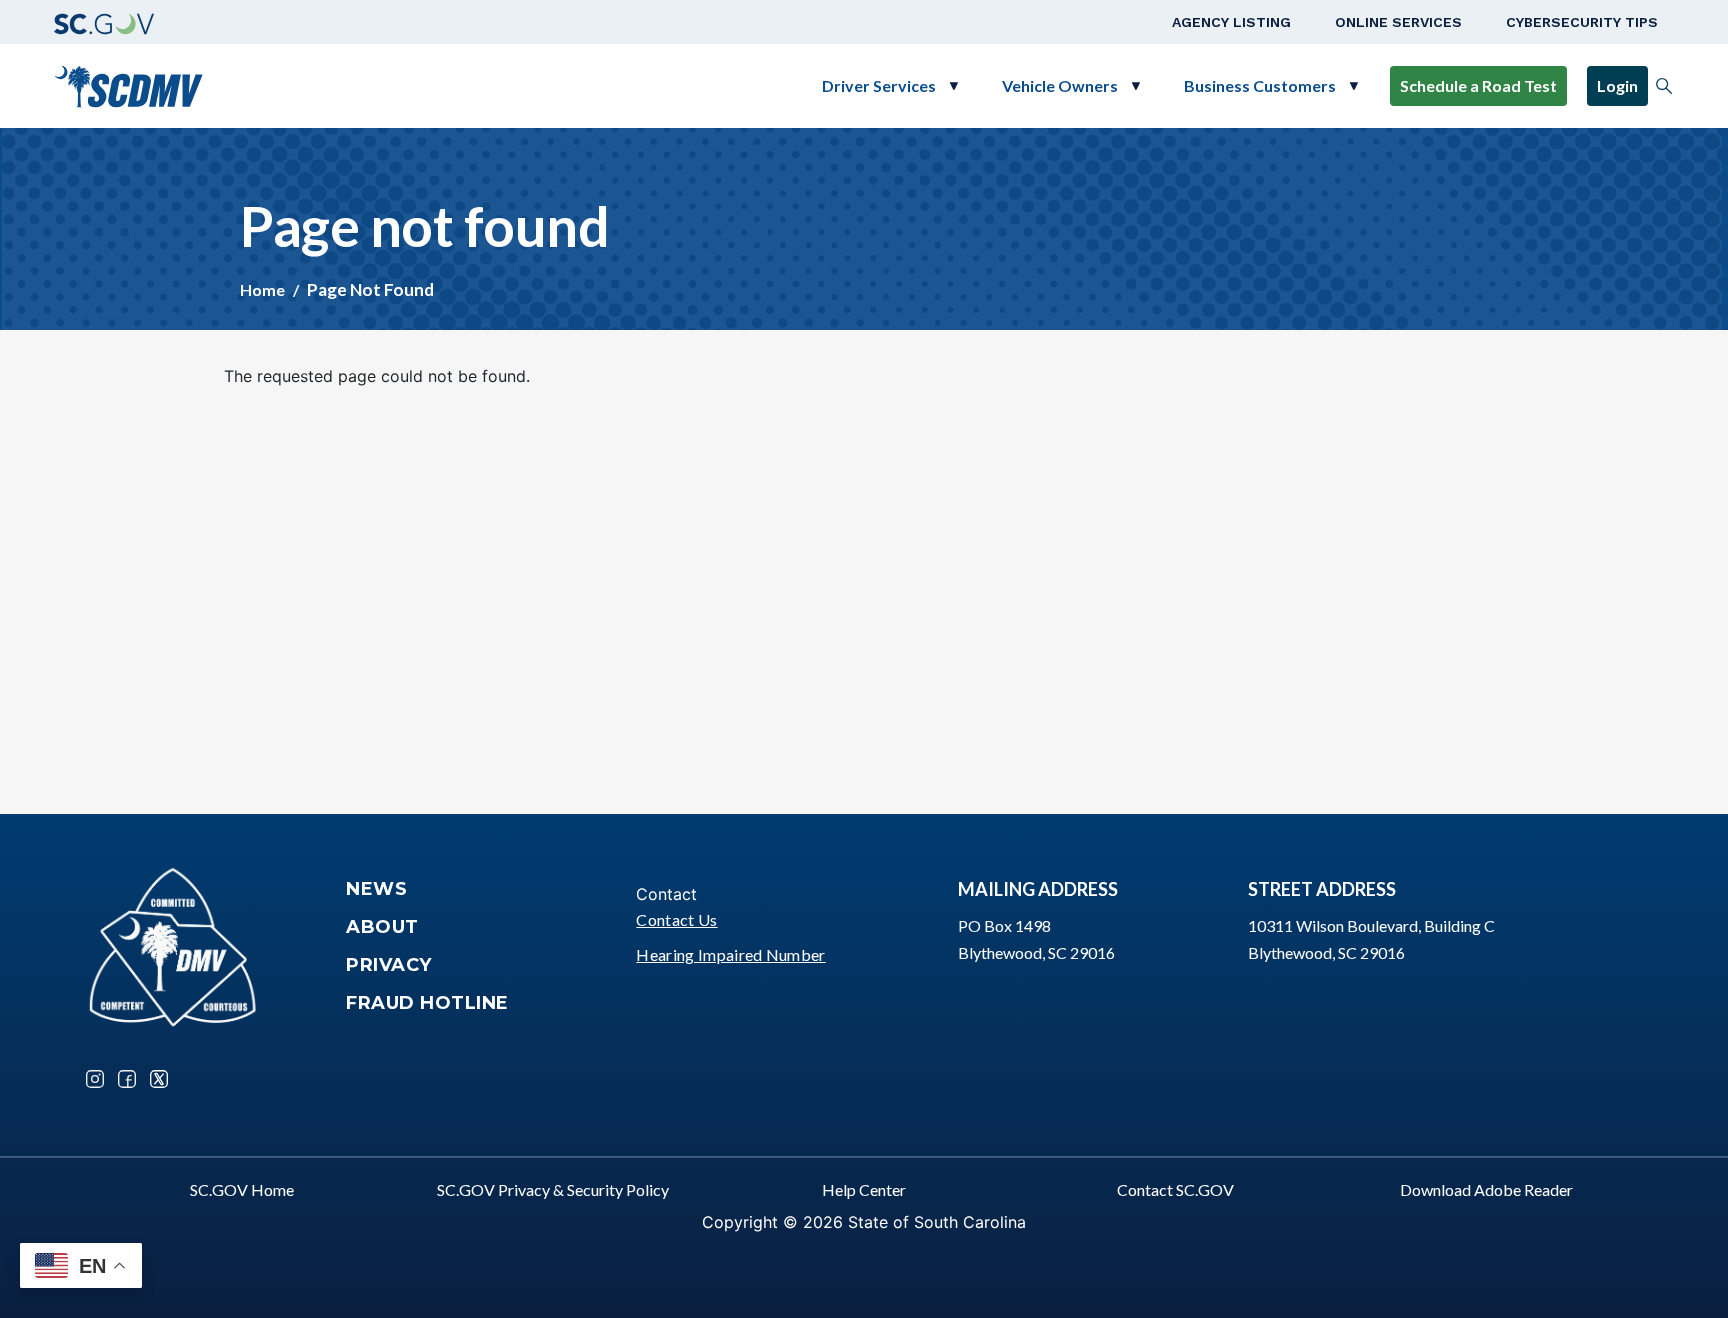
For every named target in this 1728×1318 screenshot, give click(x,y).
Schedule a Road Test (1478, 85)
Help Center (864, 1189)
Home (262, 289)
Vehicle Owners (1060, 85)
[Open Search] (1664, 86)
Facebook (127, 1079)
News (376, 889)
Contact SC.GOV (1175, 1189)
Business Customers (1260, 85)
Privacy (389, 965)
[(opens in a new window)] (104, 22)
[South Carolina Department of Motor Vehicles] (128, 83)
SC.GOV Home (242, 1189)
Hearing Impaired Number (730, 954)
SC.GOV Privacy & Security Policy (553, 1189)
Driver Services (879, 85)
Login (1617, 85)
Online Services (1398, 22)
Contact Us (676, 919)
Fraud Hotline (427, 1003)
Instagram (95, 1079)
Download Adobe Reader (1486, 1189)
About (382, 927)
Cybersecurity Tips (1582, 22)
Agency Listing (1231, 22)
